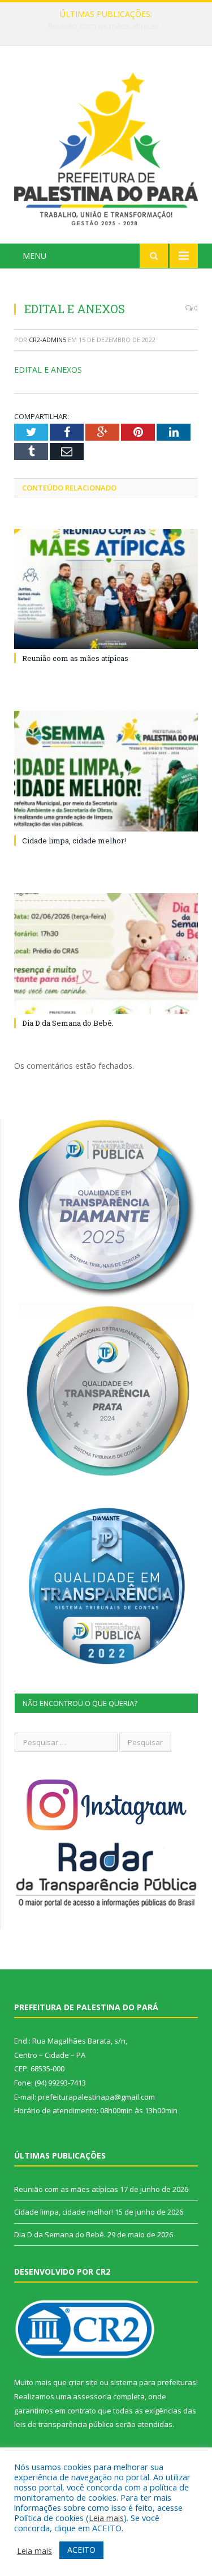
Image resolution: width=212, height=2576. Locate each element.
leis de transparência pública (64, 2424)
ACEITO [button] (81, 2550)
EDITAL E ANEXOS (48, 370)
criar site (83, 2382)
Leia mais (106, 2518)
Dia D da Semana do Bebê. (68, 1023)
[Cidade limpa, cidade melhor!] (106, 771)
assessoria (92, 2396)
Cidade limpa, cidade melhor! (103, 26)
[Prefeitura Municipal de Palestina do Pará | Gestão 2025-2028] (106, 146)
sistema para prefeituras (153, 2382)
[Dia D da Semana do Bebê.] (106, 954)
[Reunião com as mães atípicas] (106, 589)
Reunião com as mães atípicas (75, 658)
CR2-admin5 (47, 340)
